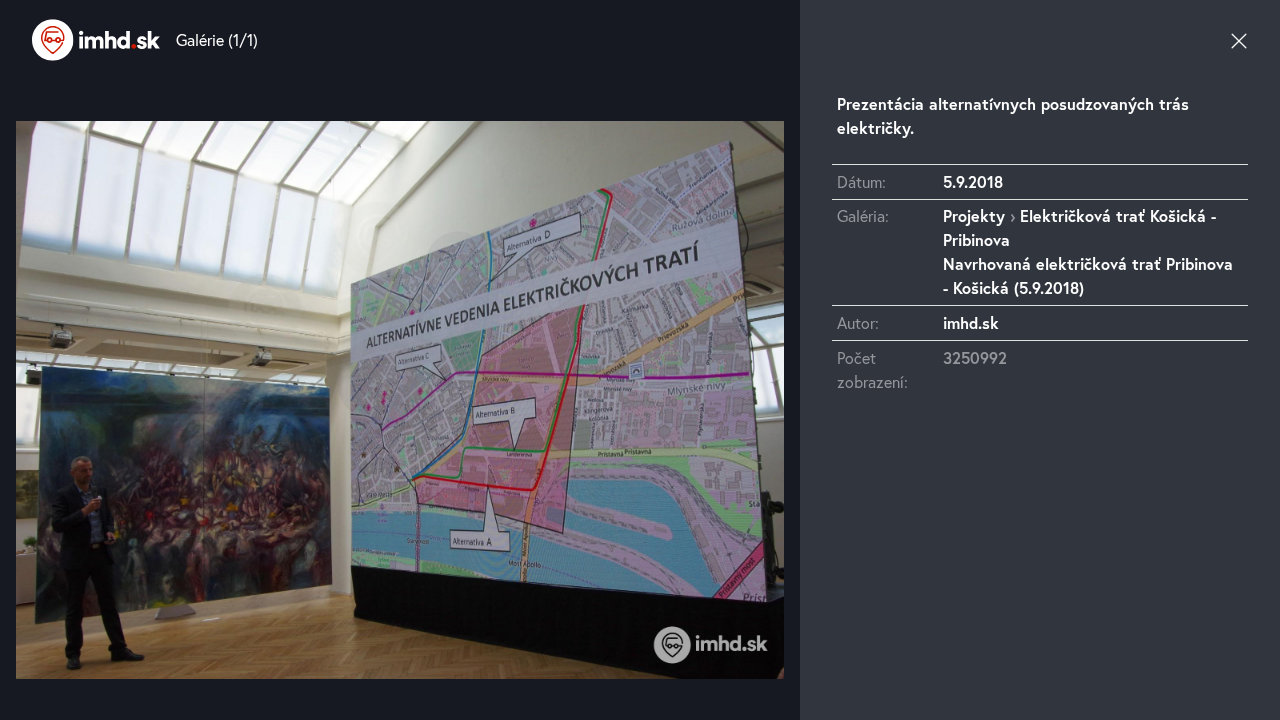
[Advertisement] (1040, 591)
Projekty (974, 215)
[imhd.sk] (96, 40)
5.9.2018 (973, 181)
